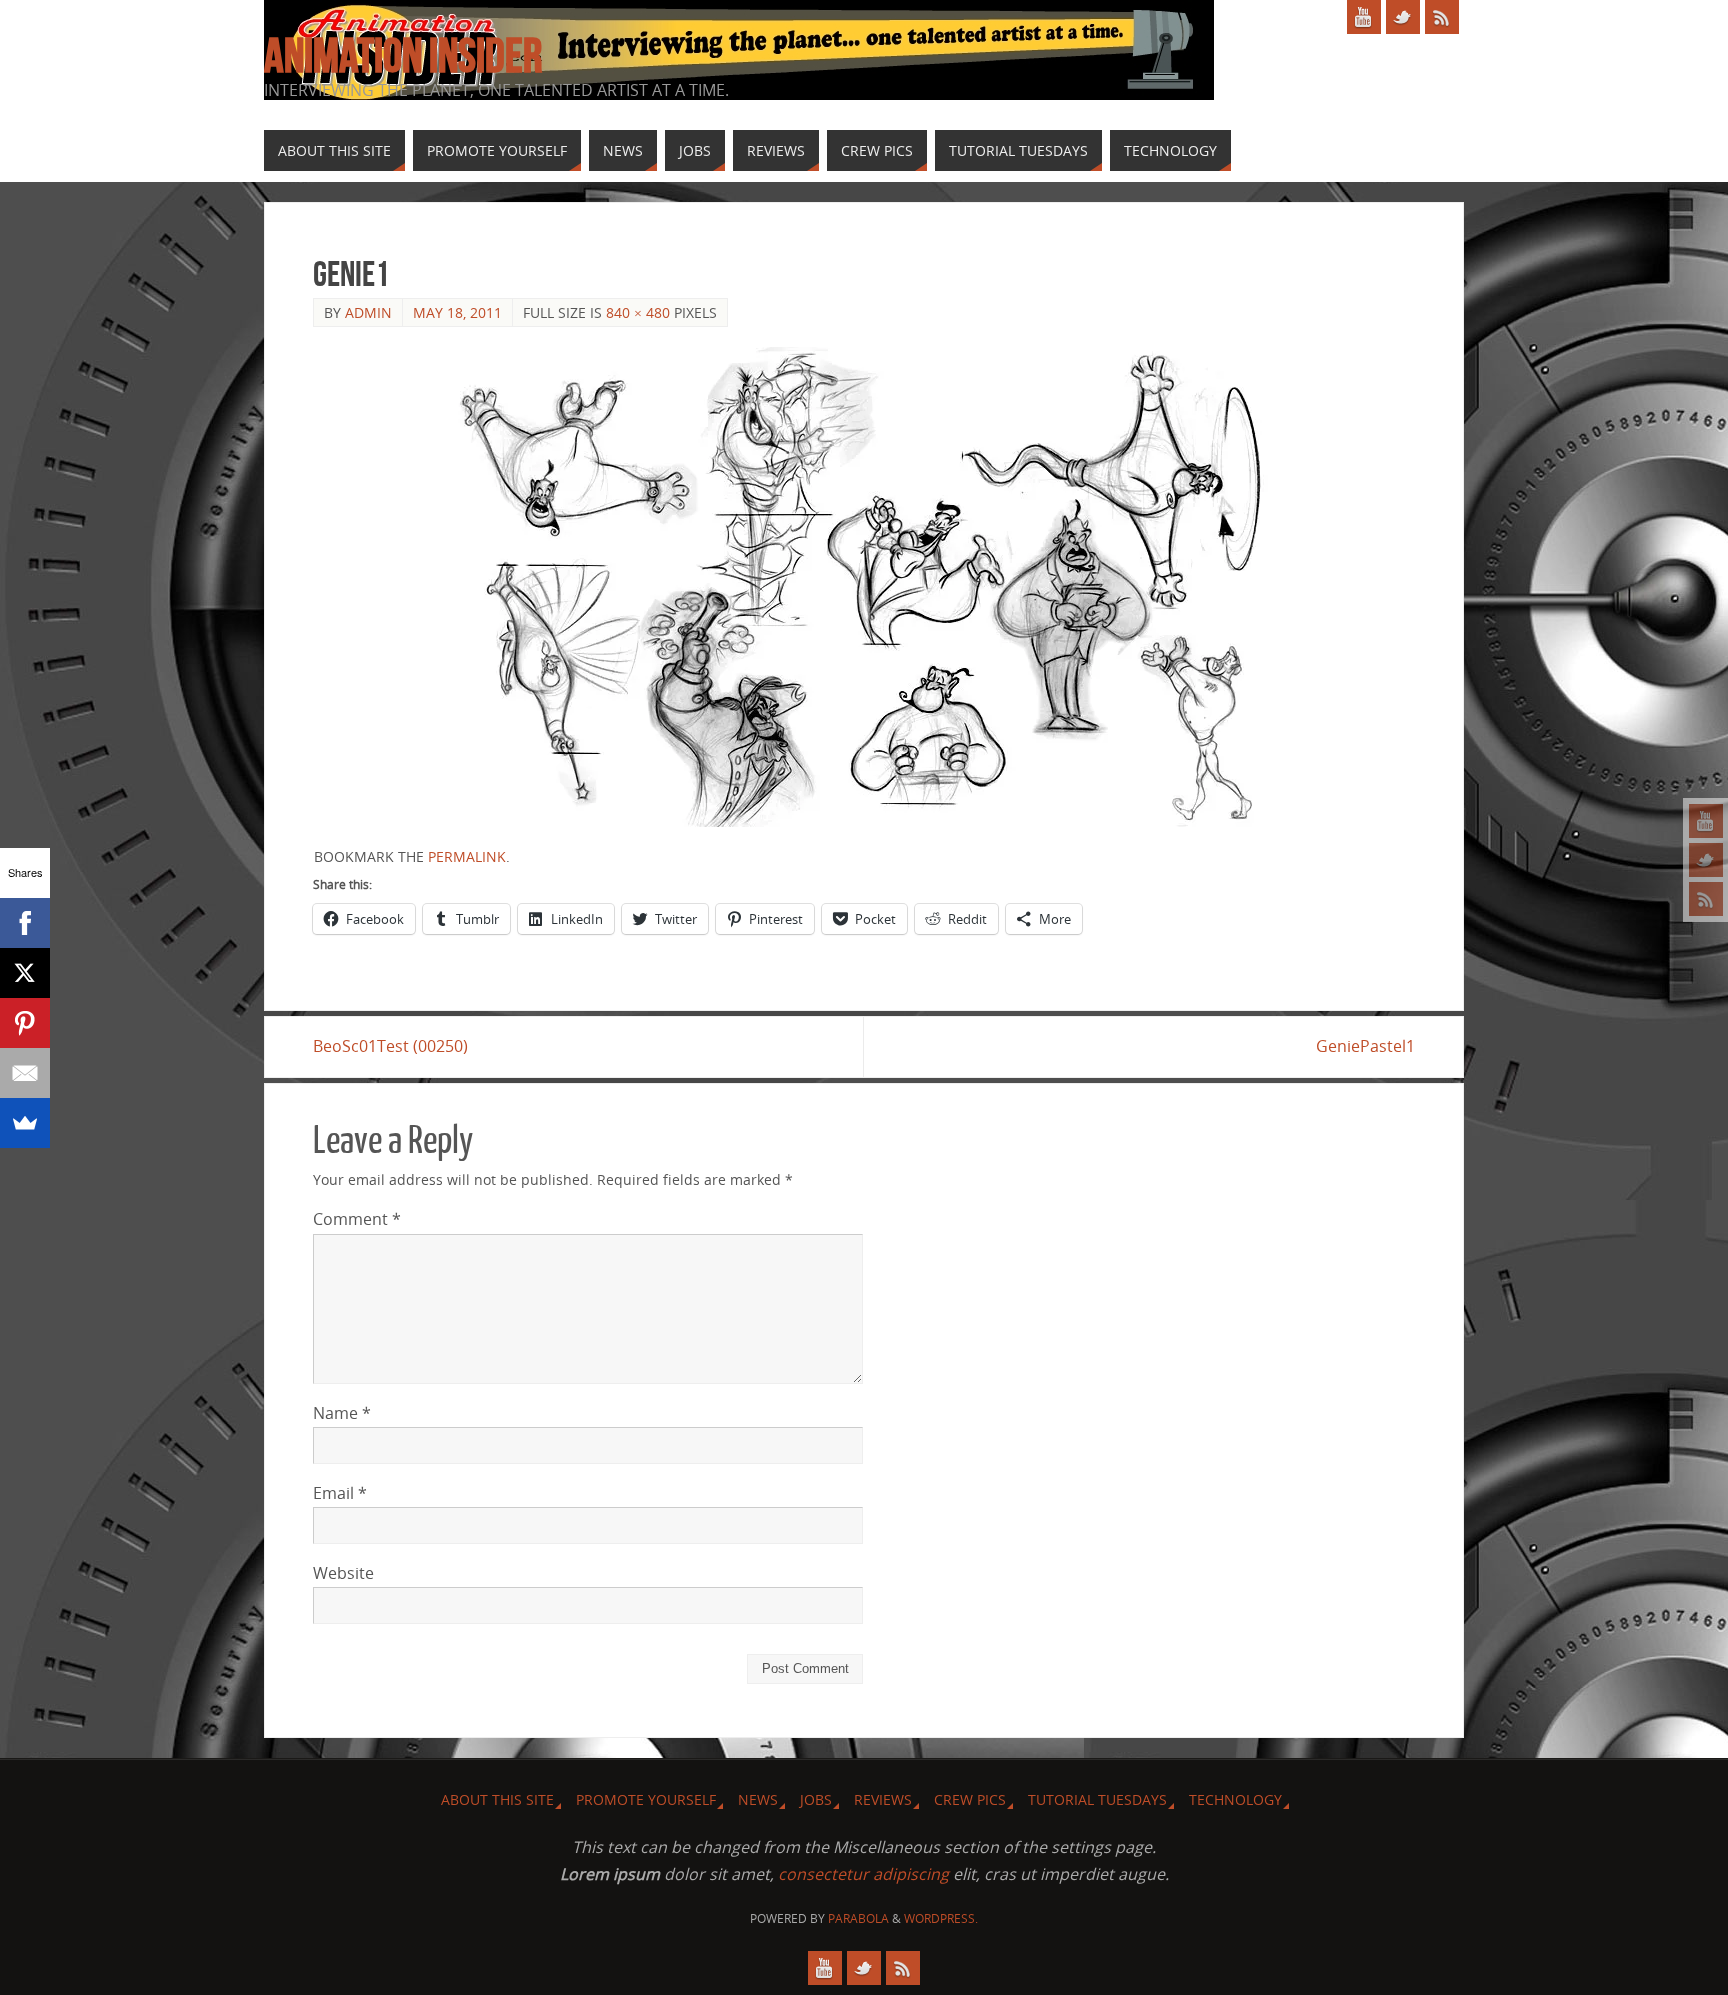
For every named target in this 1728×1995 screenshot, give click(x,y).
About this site (497, 1799)
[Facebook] (25, 923)
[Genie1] (864, 587)
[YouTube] (1706, 821)
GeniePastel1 (1365, 1046)
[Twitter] (1706, 860)
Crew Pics (970, 1799)
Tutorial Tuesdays (1097, 1799)
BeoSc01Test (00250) (390, 1046)
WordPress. (941, 1918)
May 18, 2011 (457, 312)
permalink (467, 856)
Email (340, 1493)
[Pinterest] (25, 1023)
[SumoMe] (25, 1123)
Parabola (858, 1918)
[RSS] (1706, 899)
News (758, 1799)
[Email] (25, 1073)
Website (343, 1573)
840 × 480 (638, 312)
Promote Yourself (646, 1799)
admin (368, 312)
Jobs (816, 1799)
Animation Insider (403, 56)
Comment (357, 1219)
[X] (25, 973)
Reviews (883, 1799)
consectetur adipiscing (863, 1874)
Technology (1235, 1799)
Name (342, 1413)
